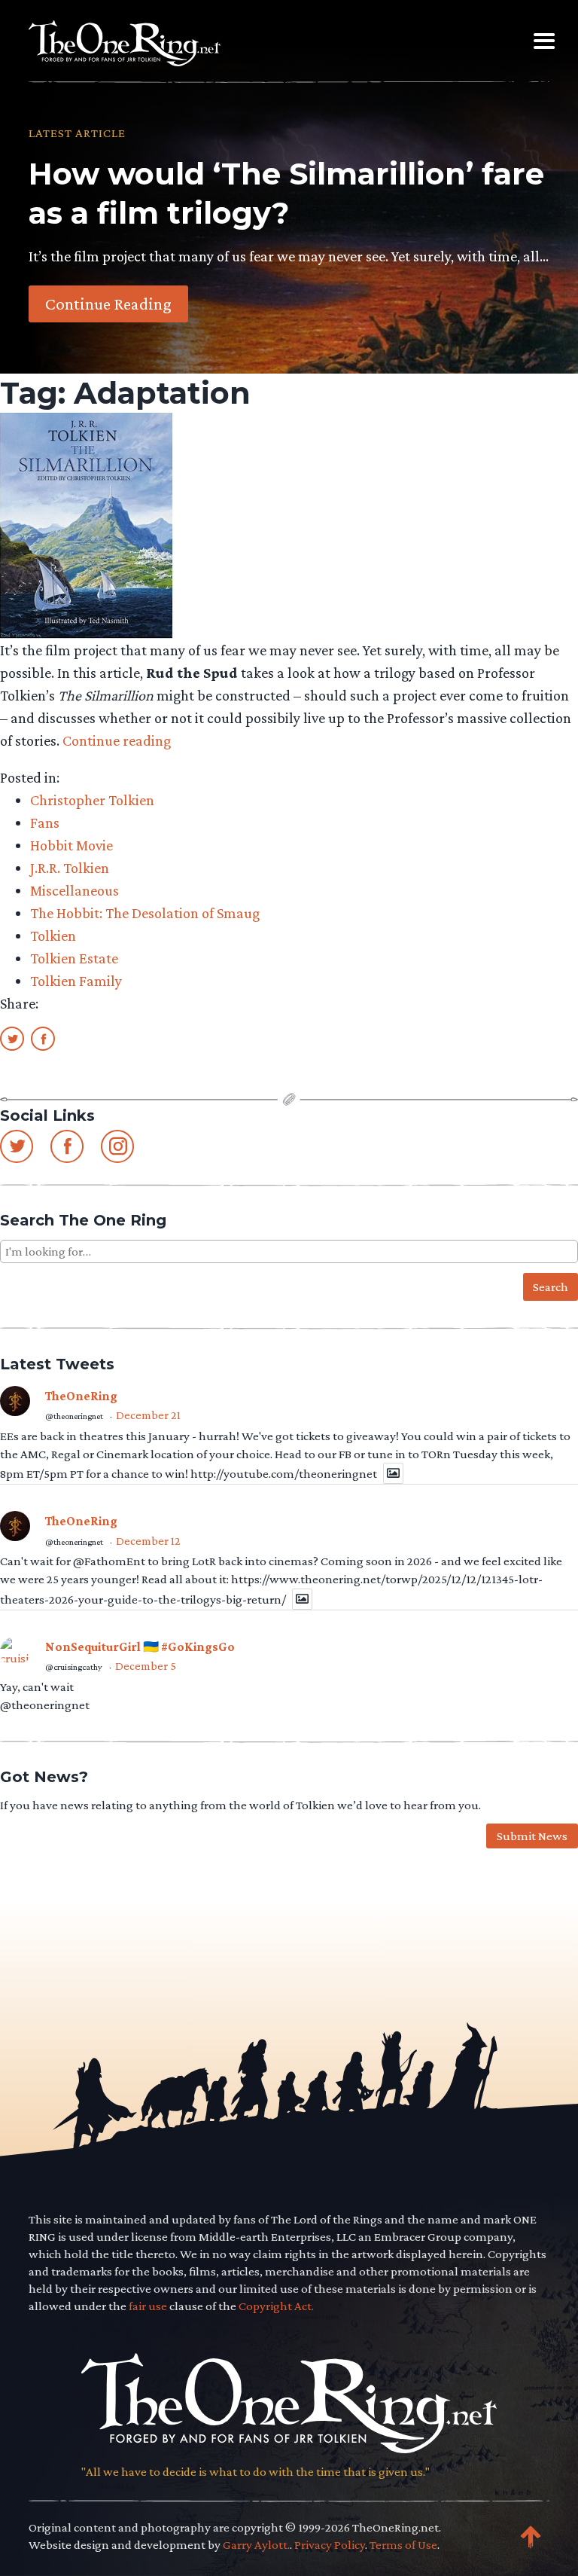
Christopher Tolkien (92, 800)
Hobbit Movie (71, 845)
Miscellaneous (75, 890)
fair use (148, 2306)
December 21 (148, 1415)
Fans (45, 823)
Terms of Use (403, 2545)
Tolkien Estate (74, 958)
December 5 (146, 1666)
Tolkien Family (76, 981)
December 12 (148, 1541)
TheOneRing (81, 1396)
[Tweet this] (12, 1038)
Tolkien (53, 935)
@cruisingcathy (74, 1667)
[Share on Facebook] (43, 1038)
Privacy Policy (330, 2545)
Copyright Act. (276, 2306)
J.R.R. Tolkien (70, 868)
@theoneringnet (74, 1416)
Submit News (532, 1836)
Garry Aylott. (256, 2545)
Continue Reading (108, 304)
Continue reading (117, 740)
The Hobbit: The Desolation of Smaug (145, 913)
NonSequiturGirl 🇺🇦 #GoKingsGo (140, 1647)
